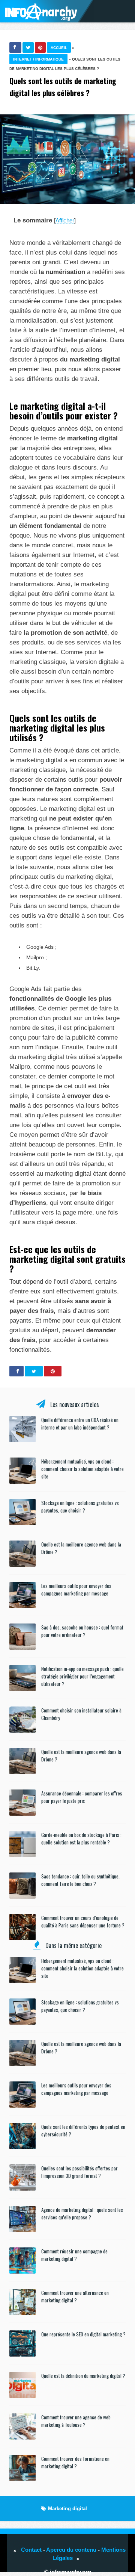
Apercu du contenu (71, 2550)
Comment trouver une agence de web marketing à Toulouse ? (76, 2421)
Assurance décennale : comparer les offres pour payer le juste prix (82, 1797)
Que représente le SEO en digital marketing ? (83, 2334)
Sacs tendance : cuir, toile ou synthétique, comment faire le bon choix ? (80, 1880)
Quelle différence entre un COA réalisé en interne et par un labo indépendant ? (80, 1424)
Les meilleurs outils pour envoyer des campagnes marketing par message (76, 1589)
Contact (31, 2550)
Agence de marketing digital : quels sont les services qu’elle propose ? (82, 2213)
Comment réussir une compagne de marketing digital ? (74, 2255)
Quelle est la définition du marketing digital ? (83, 2376)
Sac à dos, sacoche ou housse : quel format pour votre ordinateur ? (82, 1631)
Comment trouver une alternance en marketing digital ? (75, 2296)
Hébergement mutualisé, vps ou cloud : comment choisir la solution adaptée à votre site (82, 1469)
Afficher (65, 220)
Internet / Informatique (38, 59)
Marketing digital (67, 2509)
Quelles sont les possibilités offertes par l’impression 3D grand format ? (79, 2172)
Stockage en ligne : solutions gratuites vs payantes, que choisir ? (80, 1506)
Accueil (59, 48)
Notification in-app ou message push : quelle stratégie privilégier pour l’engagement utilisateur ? (82, 1676)
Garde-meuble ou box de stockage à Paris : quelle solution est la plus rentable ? (81, 1838)
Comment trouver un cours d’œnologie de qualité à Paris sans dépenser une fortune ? (83, 1921)
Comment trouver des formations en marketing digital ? (75, 2462)
